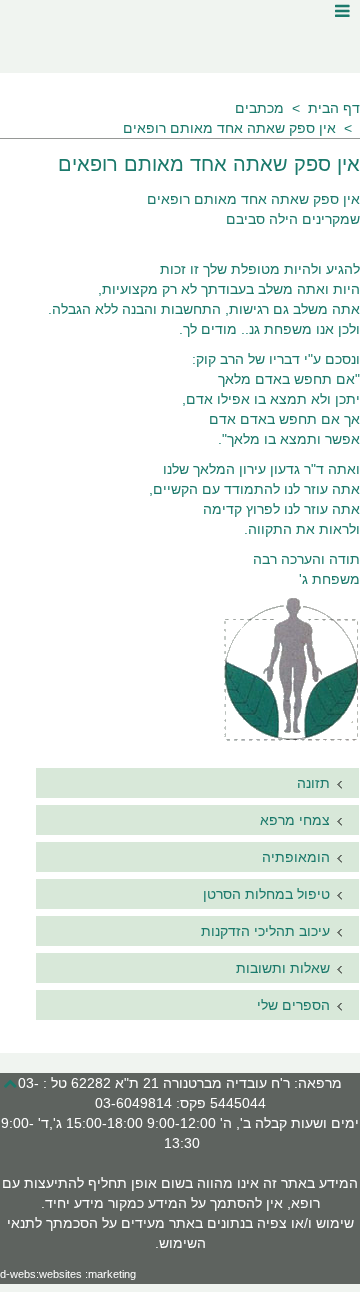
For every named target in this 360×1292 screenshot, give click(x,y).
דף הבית (334, 108)
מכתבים (259, 108)
